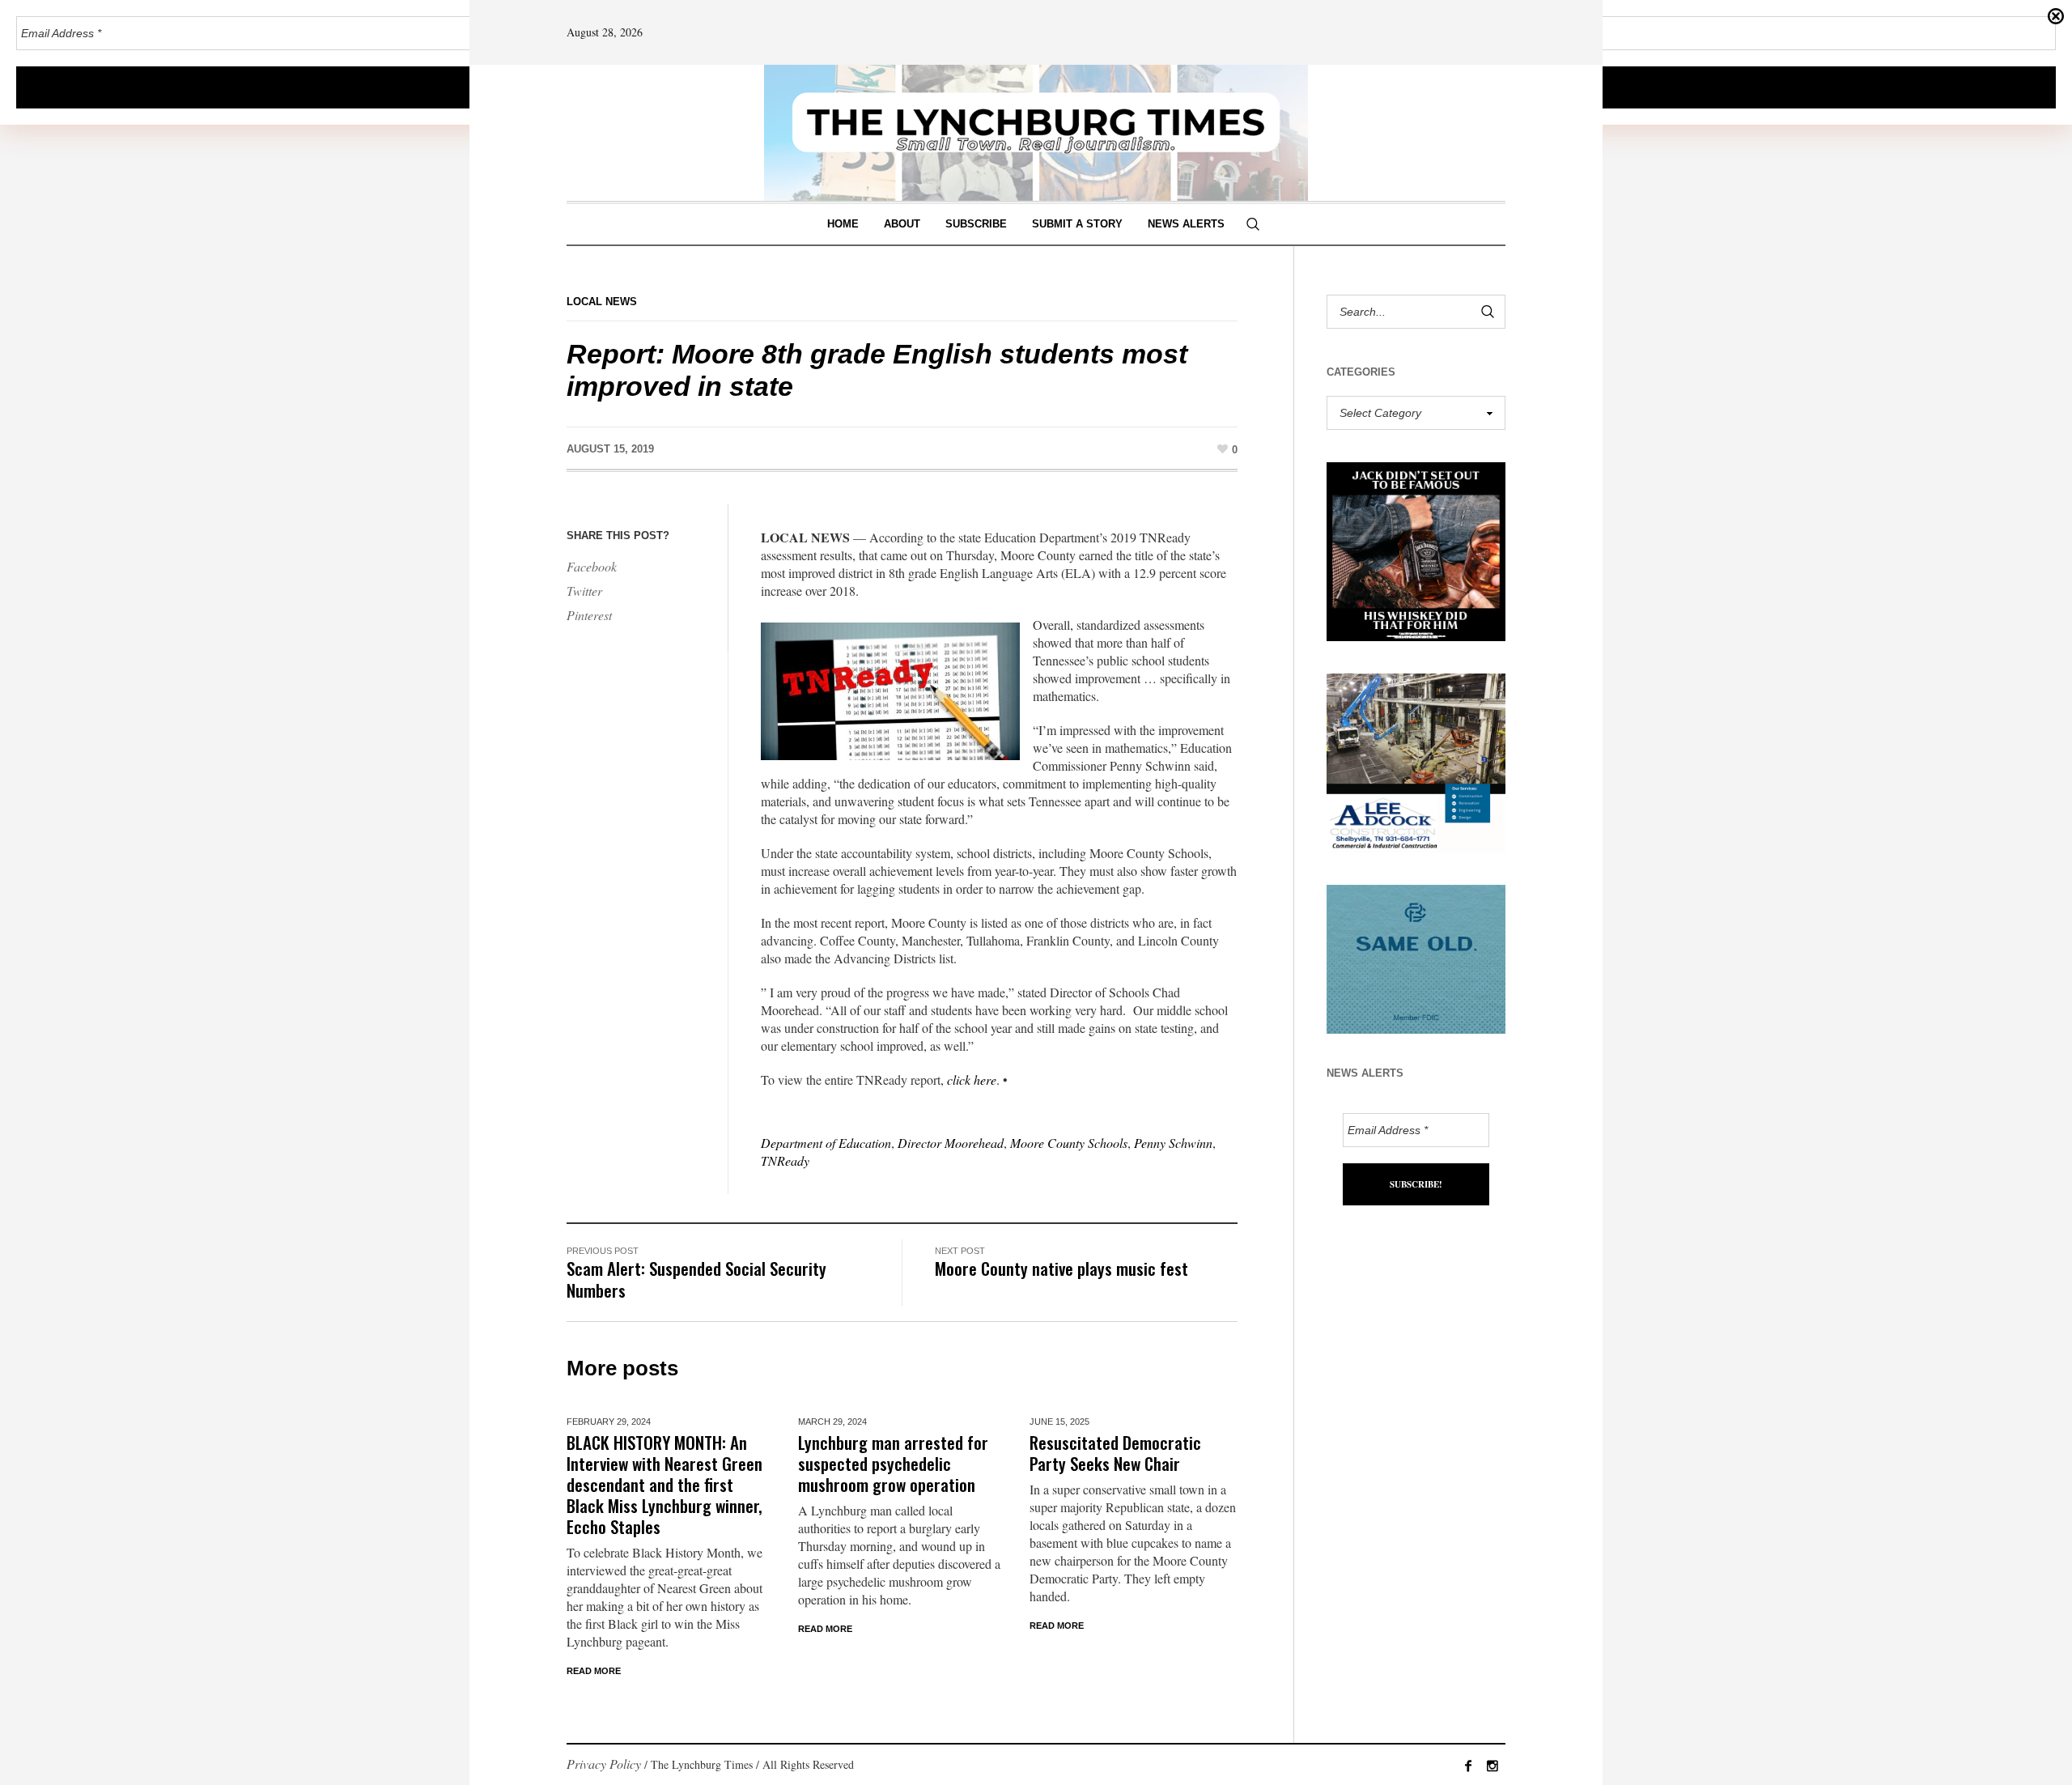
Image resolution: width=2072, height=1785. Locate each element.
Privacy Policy (604, 1764)
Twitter (584, 591)
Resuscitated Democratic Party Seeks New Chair (1115, 1453)
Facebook (592, 566)
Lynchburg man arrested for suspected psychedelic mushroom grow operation (893, 1463)
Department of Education (826, 1143)
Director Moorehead (951, 1143)
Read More (594, 1671)
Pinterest (589, 615)
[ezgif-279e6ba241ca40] (1416, 957)
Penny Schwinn (1173, 1143)
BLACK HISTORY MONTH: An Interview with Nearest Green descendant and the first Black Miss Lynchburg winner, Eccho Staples (664, 1484)
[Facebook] (1468, 1766)
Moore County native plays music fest (1061, 1268)
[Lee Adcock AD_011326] (1416, 761)
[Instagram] (1492, 1766)
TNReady (785, 1160)
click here (972, 1079)
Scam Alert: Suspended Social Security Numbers (696, 1279)
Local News (602, 302)
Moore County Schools (1069, 1143)
